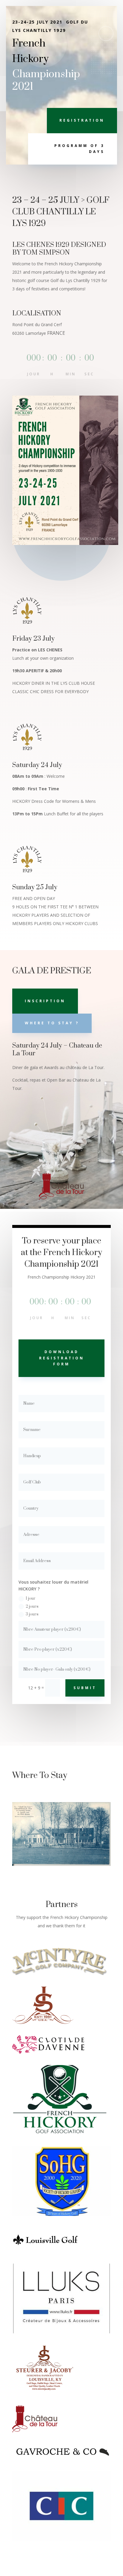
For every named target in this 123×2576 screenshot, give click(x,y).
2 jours (32, 1607)
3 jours (32, 1614)
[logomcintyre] (60, 1974)
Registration (82, 120)
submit (85, 1688)
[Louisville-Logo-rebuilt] (45, 2251)
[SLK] (45, 2393)
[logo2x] (35, 2431)
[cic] (61, 2539)
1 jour (31, 1598)
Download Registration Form (62, 1358)
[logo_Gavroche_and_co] (61, 2458)
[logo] (48, 2052)
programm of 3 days (79, 149)
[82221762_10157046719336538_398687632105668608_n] (61, 2214)
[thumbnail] (61, 2332)
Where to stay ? (52, 1023)
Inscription (45, 1001)
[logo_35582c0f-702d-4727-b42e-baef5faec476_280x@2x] (43, 2022)
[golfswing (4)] (61, 2133)
